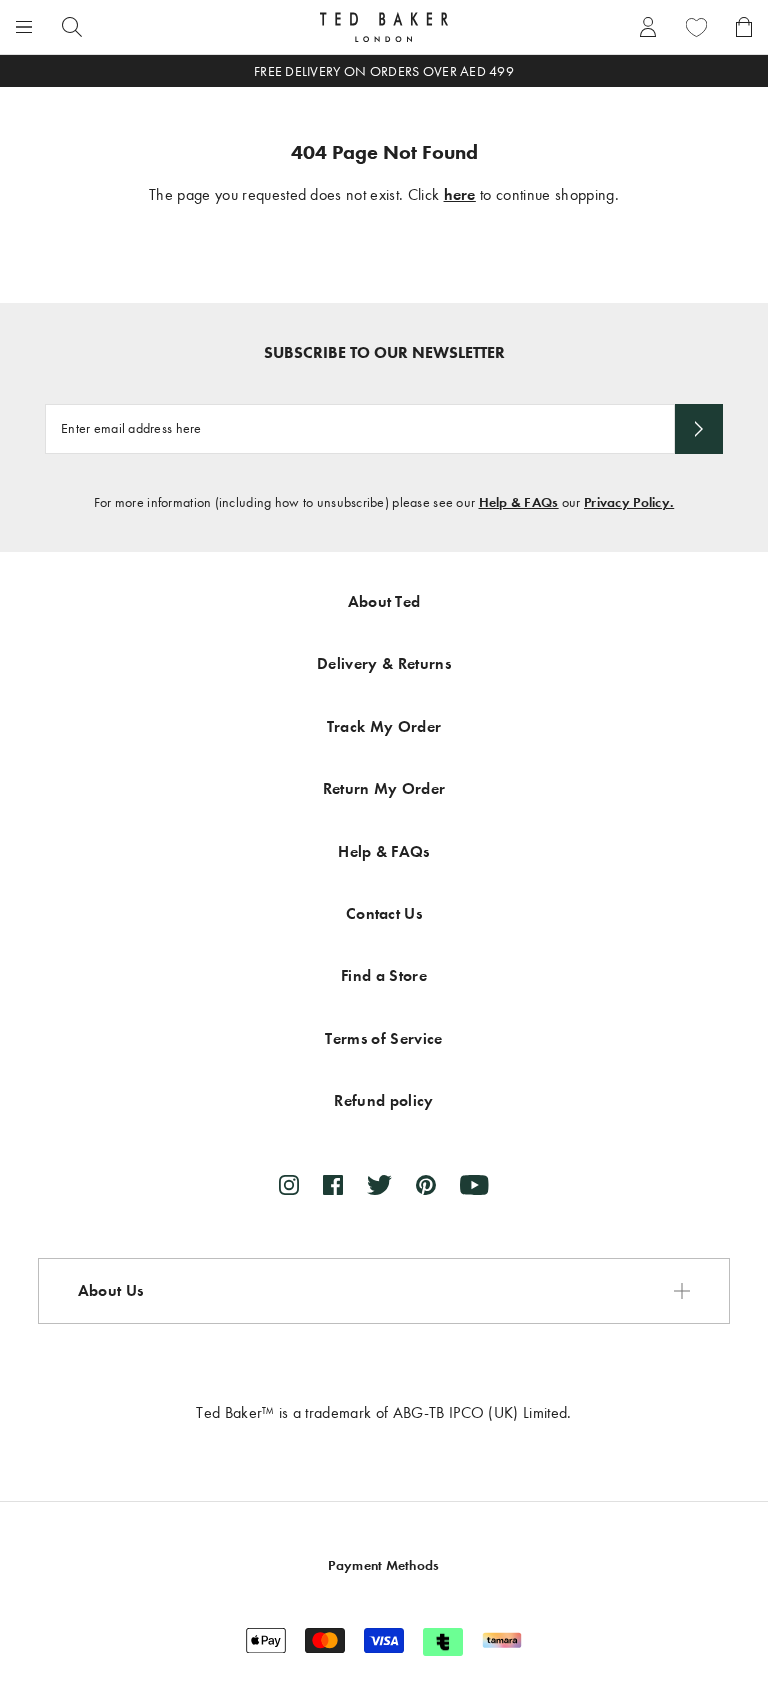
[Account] (648, 27)
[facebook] (333, 1185)
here (460, 194)
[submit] (699, 429)
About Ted (384, 601)
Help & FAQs (519, 502)
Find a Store (384, 975)
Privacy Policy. (629, 502)
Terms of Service (383, 1038)
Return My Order (384, 788)
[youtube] (474, 1185)
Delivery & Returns (384, 663)
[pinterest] (426, 1185)
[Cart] (744, 27)
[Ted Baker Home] (384, 27)
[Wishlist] (696, 27)
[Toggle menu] (24, 27)
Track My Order (384, 726)
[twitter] (379, 1185)
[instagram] (289, 1185)
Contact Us (384, 913)
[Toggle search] (72, 27)
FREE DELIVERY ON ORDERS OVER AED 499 (384, 71)
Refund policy (383, 1100)
